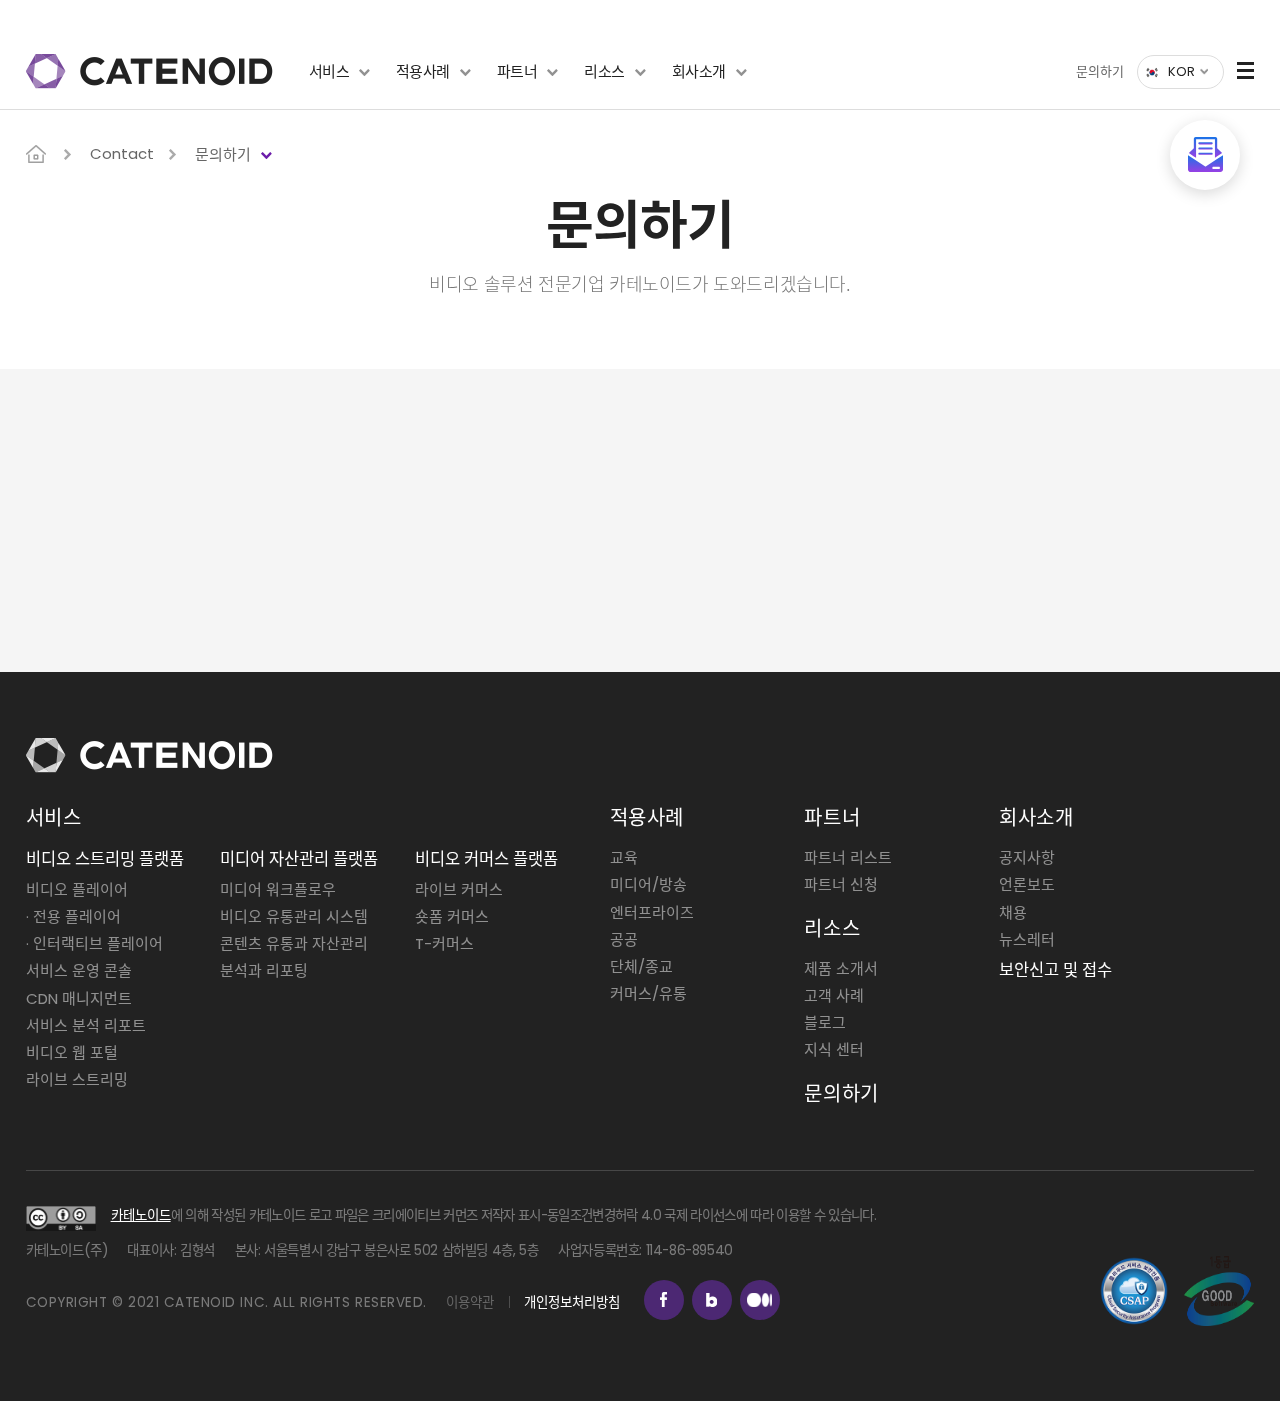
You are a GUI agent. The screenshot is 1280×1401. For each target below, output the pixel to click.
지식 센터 (834, 1049)
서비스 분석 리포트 (86, 1025)
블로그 (825, 1022)
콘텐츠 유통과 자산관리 (294, 943)
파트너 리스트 (848, 857)
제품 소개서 (841, 968)
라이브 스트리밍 (77, 1079)
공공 (624, 939)
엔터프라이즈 (652, 912)
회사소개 (699, 71)
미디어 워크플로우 (278, 889)
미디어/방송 (648, 884)
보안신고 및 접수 (1055, 970)
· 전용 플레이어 (73, 916)
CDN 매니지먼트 (79, 998)
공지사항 (1027, 857)
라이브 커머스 (459, 889)
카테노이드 (141, 1215)
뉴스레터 (1027, 939)
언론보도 (1027, 884)
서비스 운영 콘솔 (79, 970)
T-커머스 (444, 943)
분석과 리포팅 (264, 970)
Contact (122, 153)
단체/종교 (641, 966)
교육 (624, 857)
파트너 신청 (841, 884)
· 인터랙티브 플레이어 (94, 943)
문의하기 (1100, 71)
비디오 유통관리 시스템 (294, 916)
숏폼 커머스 (452, 916)
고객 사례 (834, 995)
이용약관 (470, 1302)
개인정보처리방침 (572, 1302)
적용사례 (423, 71)
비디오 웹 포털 (72, 1052)
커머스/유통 (648, 993)
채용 (1013, 912)
